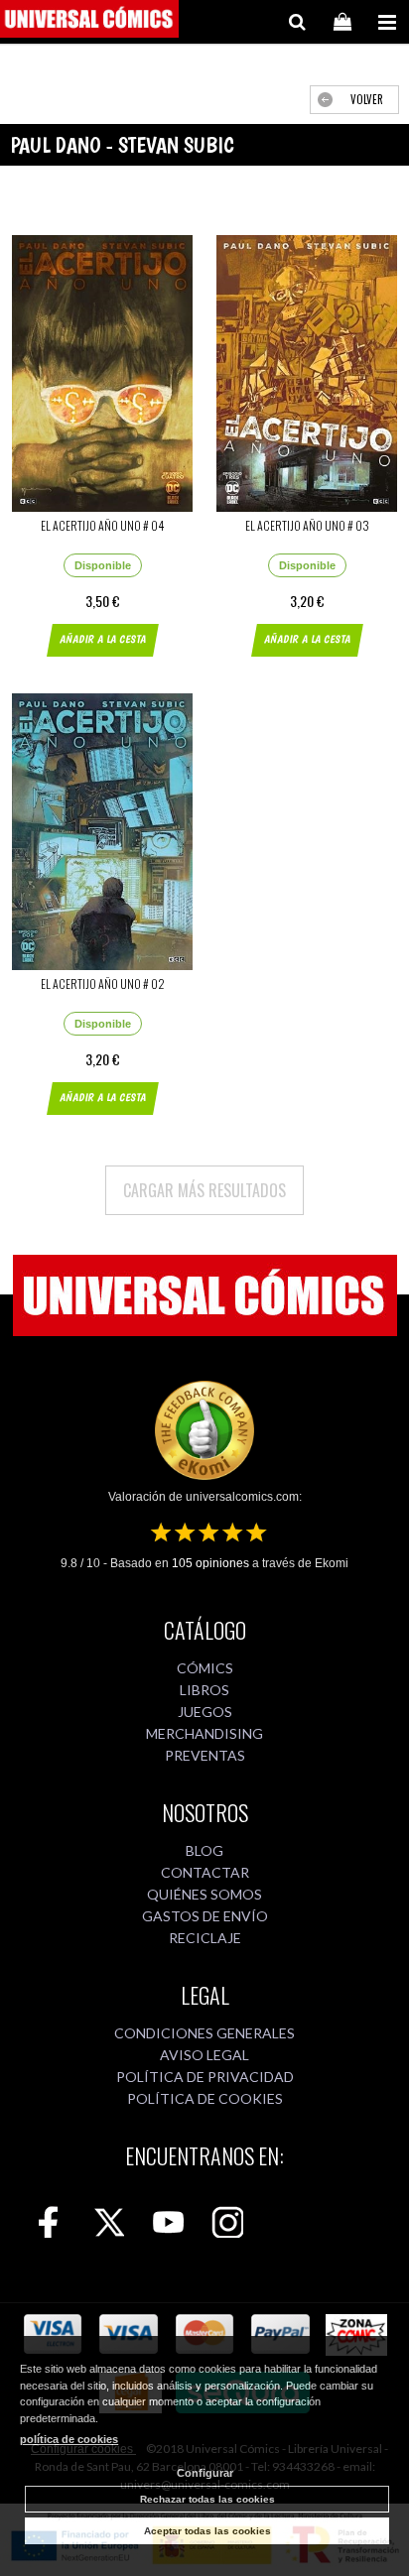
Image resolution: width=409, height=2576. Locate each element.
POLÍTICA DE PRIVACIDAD (205, 2077)
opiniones (210, 1563)
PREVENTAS (205, 1755)
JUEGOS (205, 1712)
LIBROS (204, 1690)
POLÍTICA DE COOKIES (205, 2098)
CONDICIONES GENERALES (204, 2033)
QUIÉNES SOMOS (204, 1894)
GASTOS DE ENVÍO (205, 1916)
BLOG (204, 1850)
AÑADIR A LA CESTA (102, 639)
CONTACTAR (205, 1872)
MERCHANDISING (204, 1733)
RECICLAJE (205, 1938)
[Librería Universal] (89, 22)
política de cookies (69, 2439)
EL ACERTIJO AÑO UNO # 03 (307, 525)
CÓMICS (205, 1668)
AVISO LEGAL (204, 2055)
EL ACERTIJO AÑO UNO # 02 (103, 983)
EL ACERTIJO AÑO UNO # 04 (102, 525)
